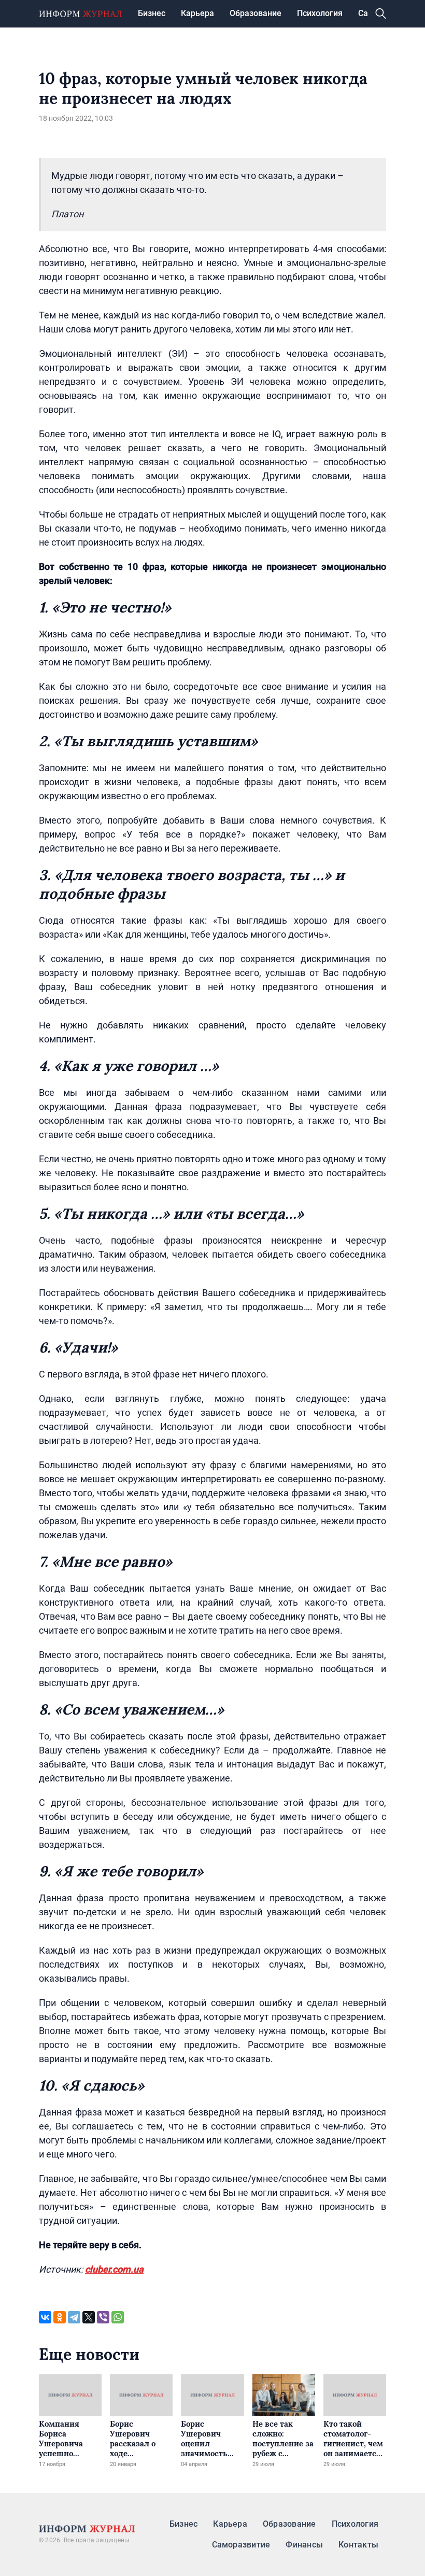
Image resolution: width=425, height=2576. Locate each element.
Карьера (197, 13)
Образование (256, 13)
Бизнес (152, 13)
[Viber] (103, 2317)
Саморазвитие (241, 2545)
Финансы (304, 2545)
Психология (320, 13)
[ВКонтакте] (45, 2317)
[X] (89, 2317)
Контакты (358, 2545)
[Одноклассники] (60, 2317)
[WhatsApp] (118, 2317)
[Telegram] (74, 2317)
